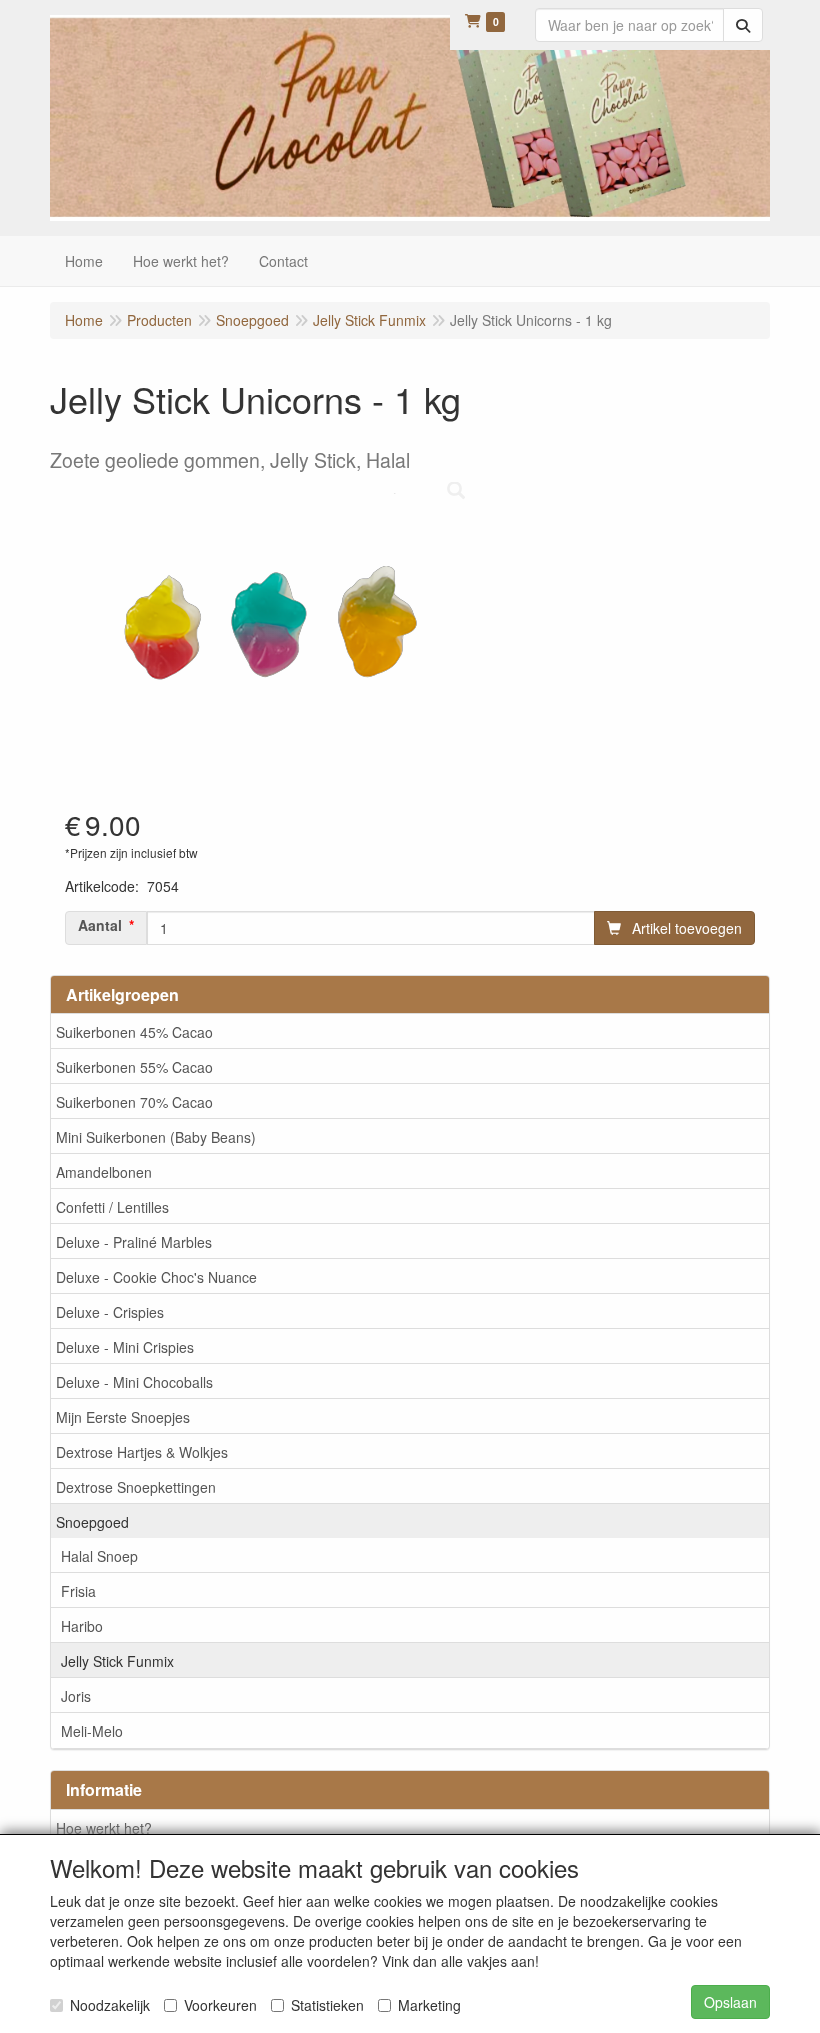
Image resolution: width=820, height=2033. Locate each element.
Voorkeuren (220, 2005)
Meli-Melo (92, 1731)
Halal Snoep (99, 1556)
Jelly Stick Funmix (117, 1661)
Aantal (100, 925)
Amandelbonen (104, 1172)
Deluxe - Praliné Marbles (134, 1242)
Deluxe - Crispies (110, 1312)
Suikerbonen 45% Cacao (134, 1032)
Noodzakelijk (110, 2005)
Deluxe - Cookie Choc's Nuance (156, 1277)
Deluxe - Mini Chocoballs (134, 1382)
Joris (76, 1696)
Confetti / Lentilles (112, 1207)
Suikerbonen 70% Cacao (134, 1102)
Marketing (429, 2005)
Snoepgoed (92, 1522)
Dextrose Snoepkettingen (136, 1487)
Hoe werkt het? (104, 1828)
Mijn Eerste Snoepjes (123, 1417)
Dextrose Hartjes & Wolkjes (142, 1452)
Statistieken (327, 2005)
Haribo (82, 1626)
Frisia (78, 1591)
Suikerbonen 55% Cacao (134, 1067)
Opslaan (730, 2002)
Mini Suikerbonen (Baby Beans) (156, 1137)
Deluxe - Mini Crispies (125, 1347)
